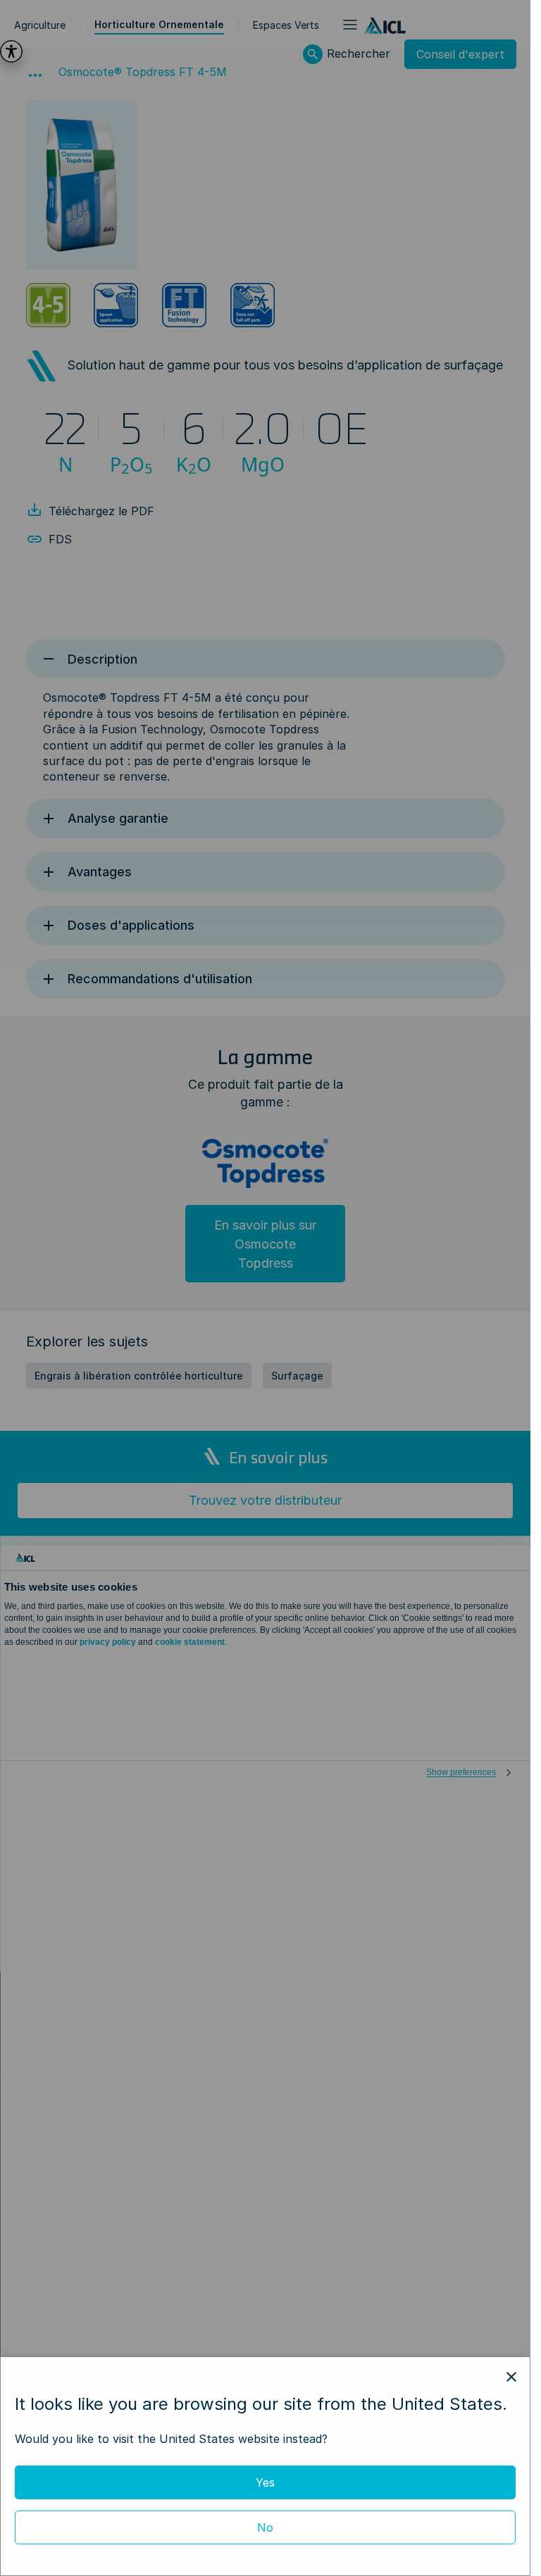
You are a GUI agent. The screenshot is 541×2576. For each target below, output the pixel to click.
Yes (265, 2482)
